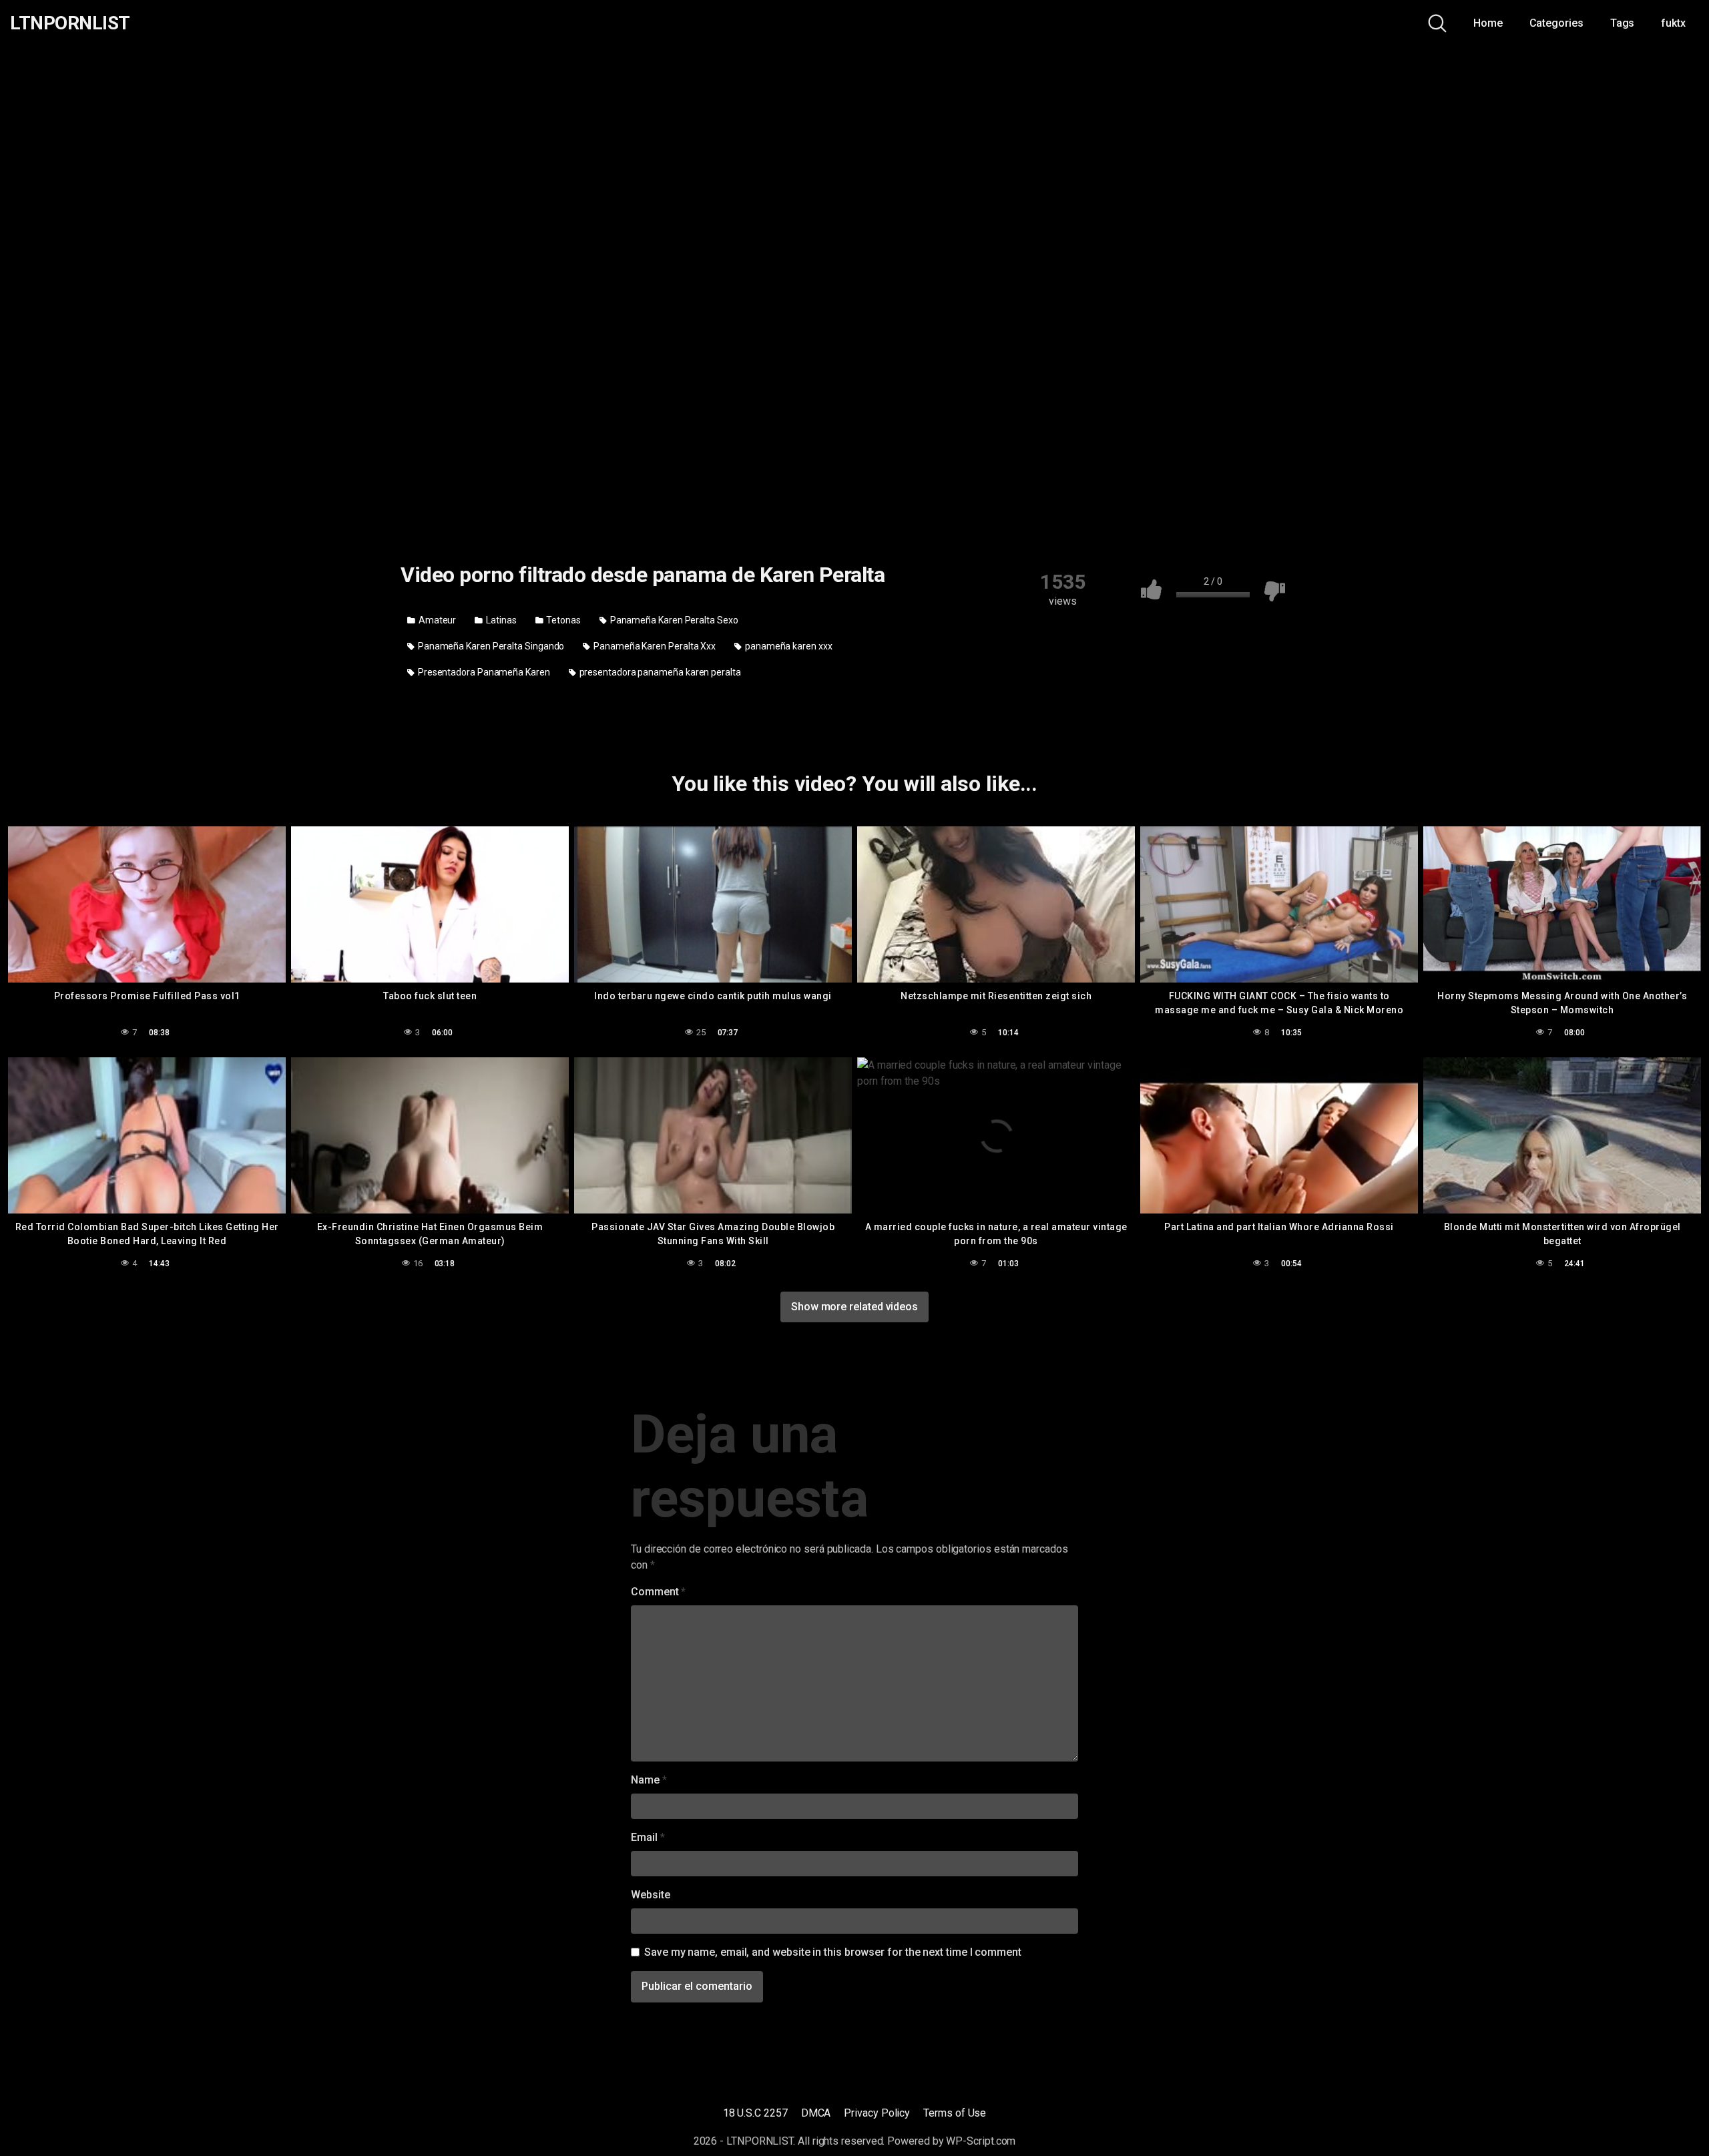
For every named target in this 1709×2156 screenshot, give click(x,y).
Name (649, 1780)
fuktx (1673, 23)
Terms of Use (955, 2113)
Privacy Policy (877, 2113)
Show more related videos (854, 1307)
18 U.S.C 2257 (755, 2113)
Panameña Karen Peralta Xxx (654, 646)
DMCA (816, 2113)
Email (648, 1837)
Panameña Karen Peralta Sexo (673, 620)
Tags (1623, 23)
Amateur (436, 620)
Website (650, 1895)
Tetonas (563, 620)
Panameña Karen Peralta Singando (490, 646)
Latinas (500, 620)
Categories (1556, 23)
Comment (658, 1592)
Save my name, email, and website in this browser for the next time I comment (833, 1952)
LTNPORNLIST (70, 23)
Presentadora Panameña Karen (483, 672)
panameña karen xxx (787, 646)
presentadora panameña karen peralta (659, 672)
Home (1488, 23)
